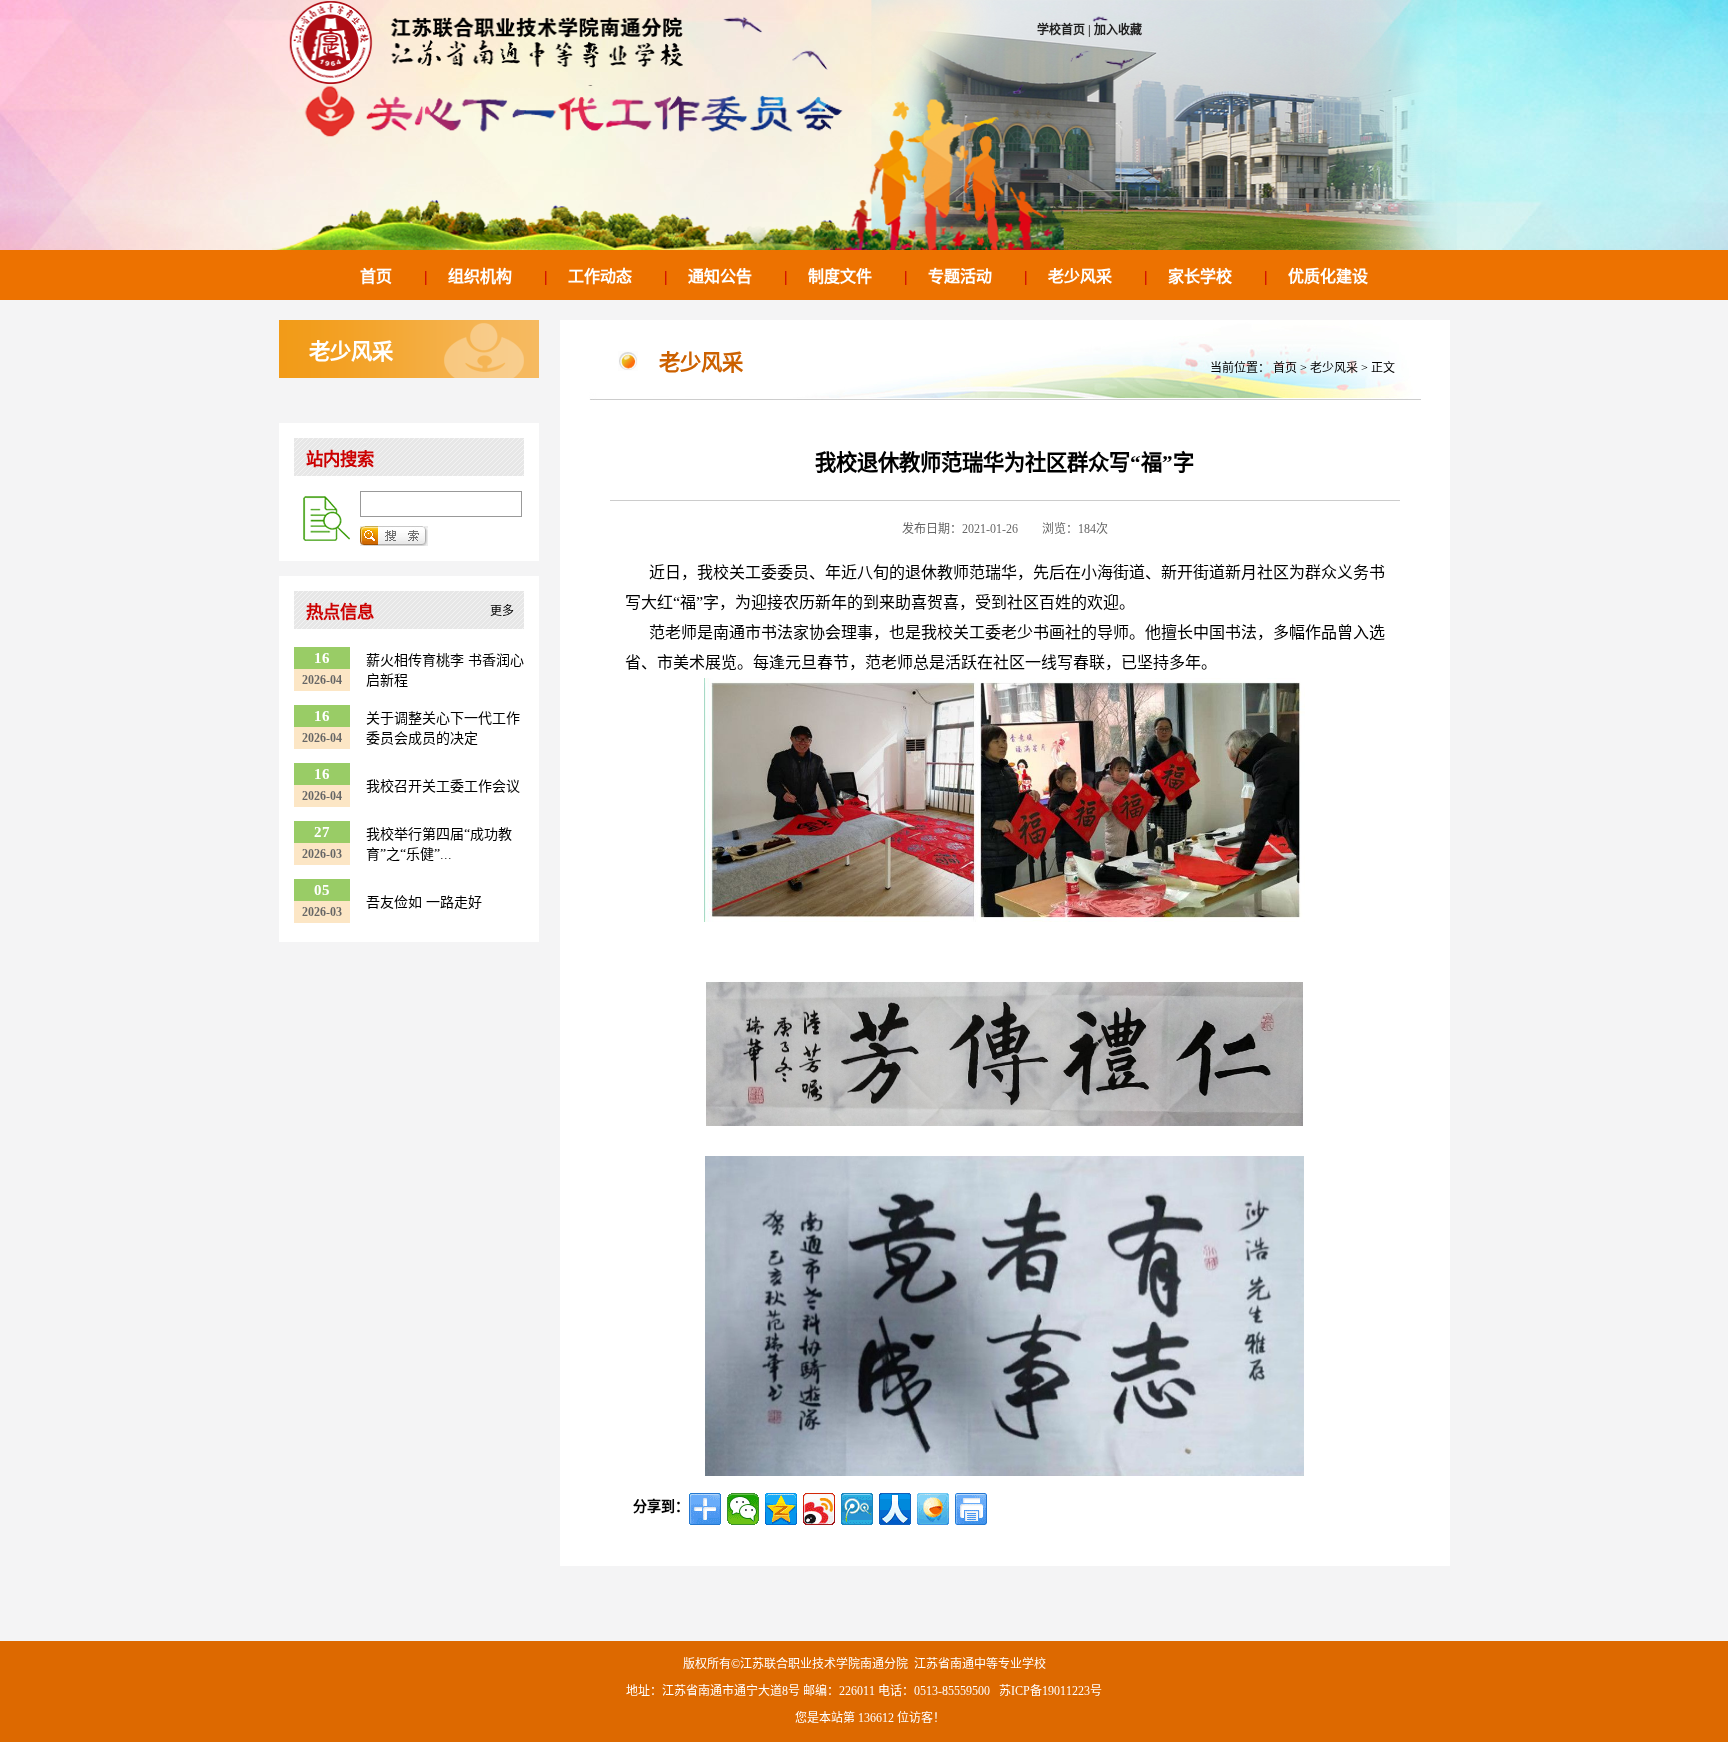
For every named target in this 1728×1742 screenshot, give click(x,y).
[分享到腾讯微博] (857, 1509)
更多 (502, 611)
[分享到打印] (971, 1509)
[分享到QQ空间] (781, 1509)
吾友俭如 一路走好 (424, 902)
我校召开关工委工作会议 (443, 786)
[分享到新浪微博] (819, 1509)
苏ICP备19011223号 (1050, 1691)
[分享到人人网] (895, 1509)
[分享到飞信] (933, 1509)
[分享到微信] (743, 1509)
